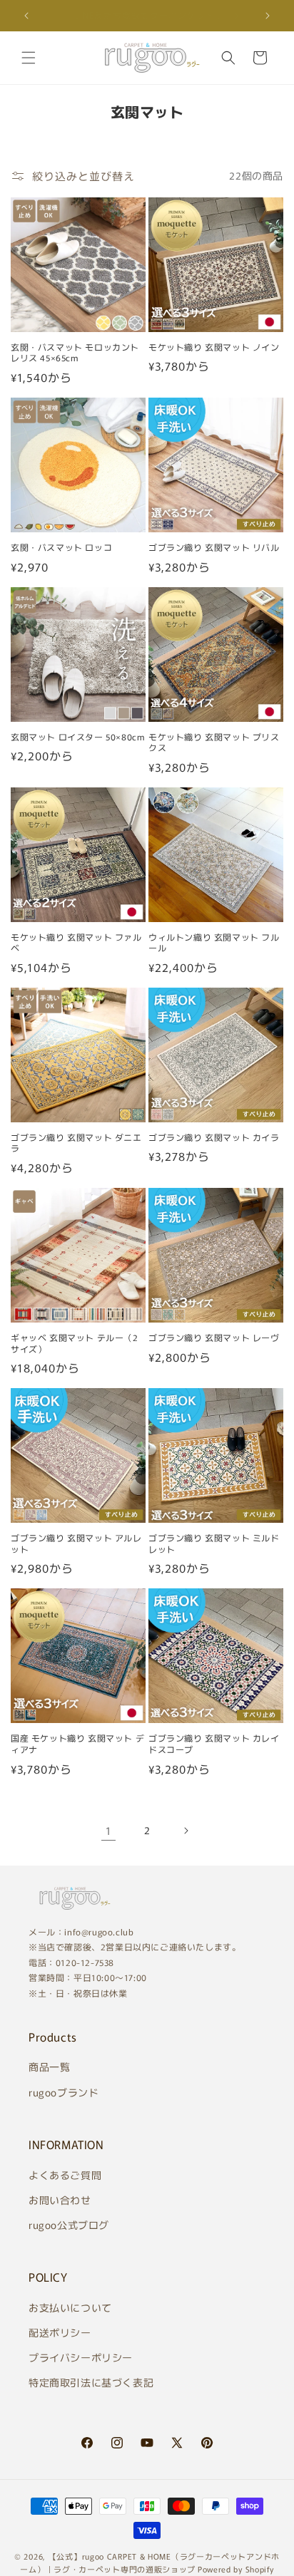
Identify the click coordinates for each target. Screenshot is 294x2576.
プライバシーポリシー (81, 2357)
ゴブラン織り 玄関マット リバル (214, 547)
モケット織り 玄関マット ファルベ (76, 942)
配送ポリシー (60, 2332)
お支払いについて (70, 2307)
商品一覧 (49, 2067)
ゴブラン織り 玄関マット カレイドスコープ (214, 1743)
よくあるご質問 (65, 2175)
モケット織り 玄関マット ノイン (214, 347)
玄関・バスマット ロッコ (61, 547)
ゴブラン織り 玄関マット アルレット (76, 1543)
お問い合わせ (60, 2200)
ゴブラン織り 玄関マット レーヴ (214, 1338)
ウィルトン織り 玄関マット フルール (214, 942)
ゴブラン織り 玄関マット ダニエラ (76, 1143)
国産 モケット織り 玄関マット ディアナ (77, 1743)
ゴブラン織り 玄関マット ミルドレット (214, 1543)
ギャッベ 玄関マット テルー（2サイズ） (75, 1343)
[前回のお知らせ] (26, 16)
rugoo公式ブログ (69, 2225)
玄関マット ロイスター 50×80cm (78, 737)
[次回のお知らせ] (268, 16)
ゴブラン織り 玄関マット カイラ (214, 1137)
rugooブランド (64, 2092)
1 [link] (108, 1830)
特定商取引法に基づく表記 (91, 2382)
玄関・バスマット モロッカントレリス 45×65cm (75, 352)
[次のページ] (186, 1831)
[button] (29, 58)
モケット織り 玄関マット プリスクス (214, 742)
